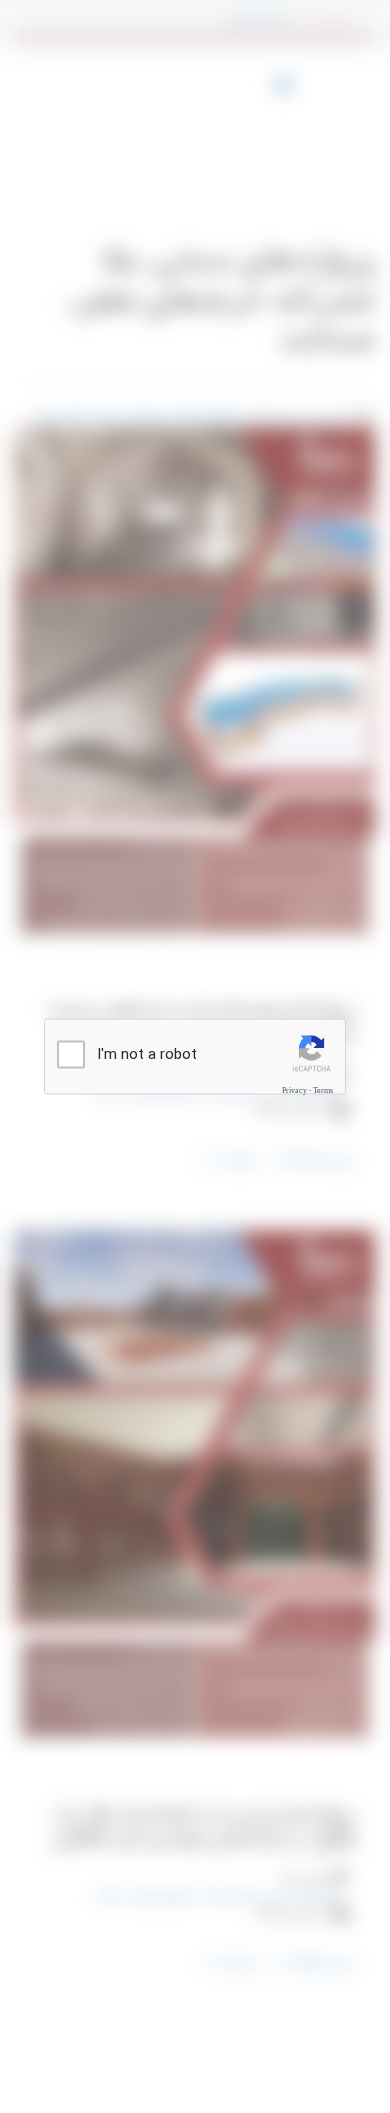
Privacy (294, 1090)
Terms (323, 1090)
